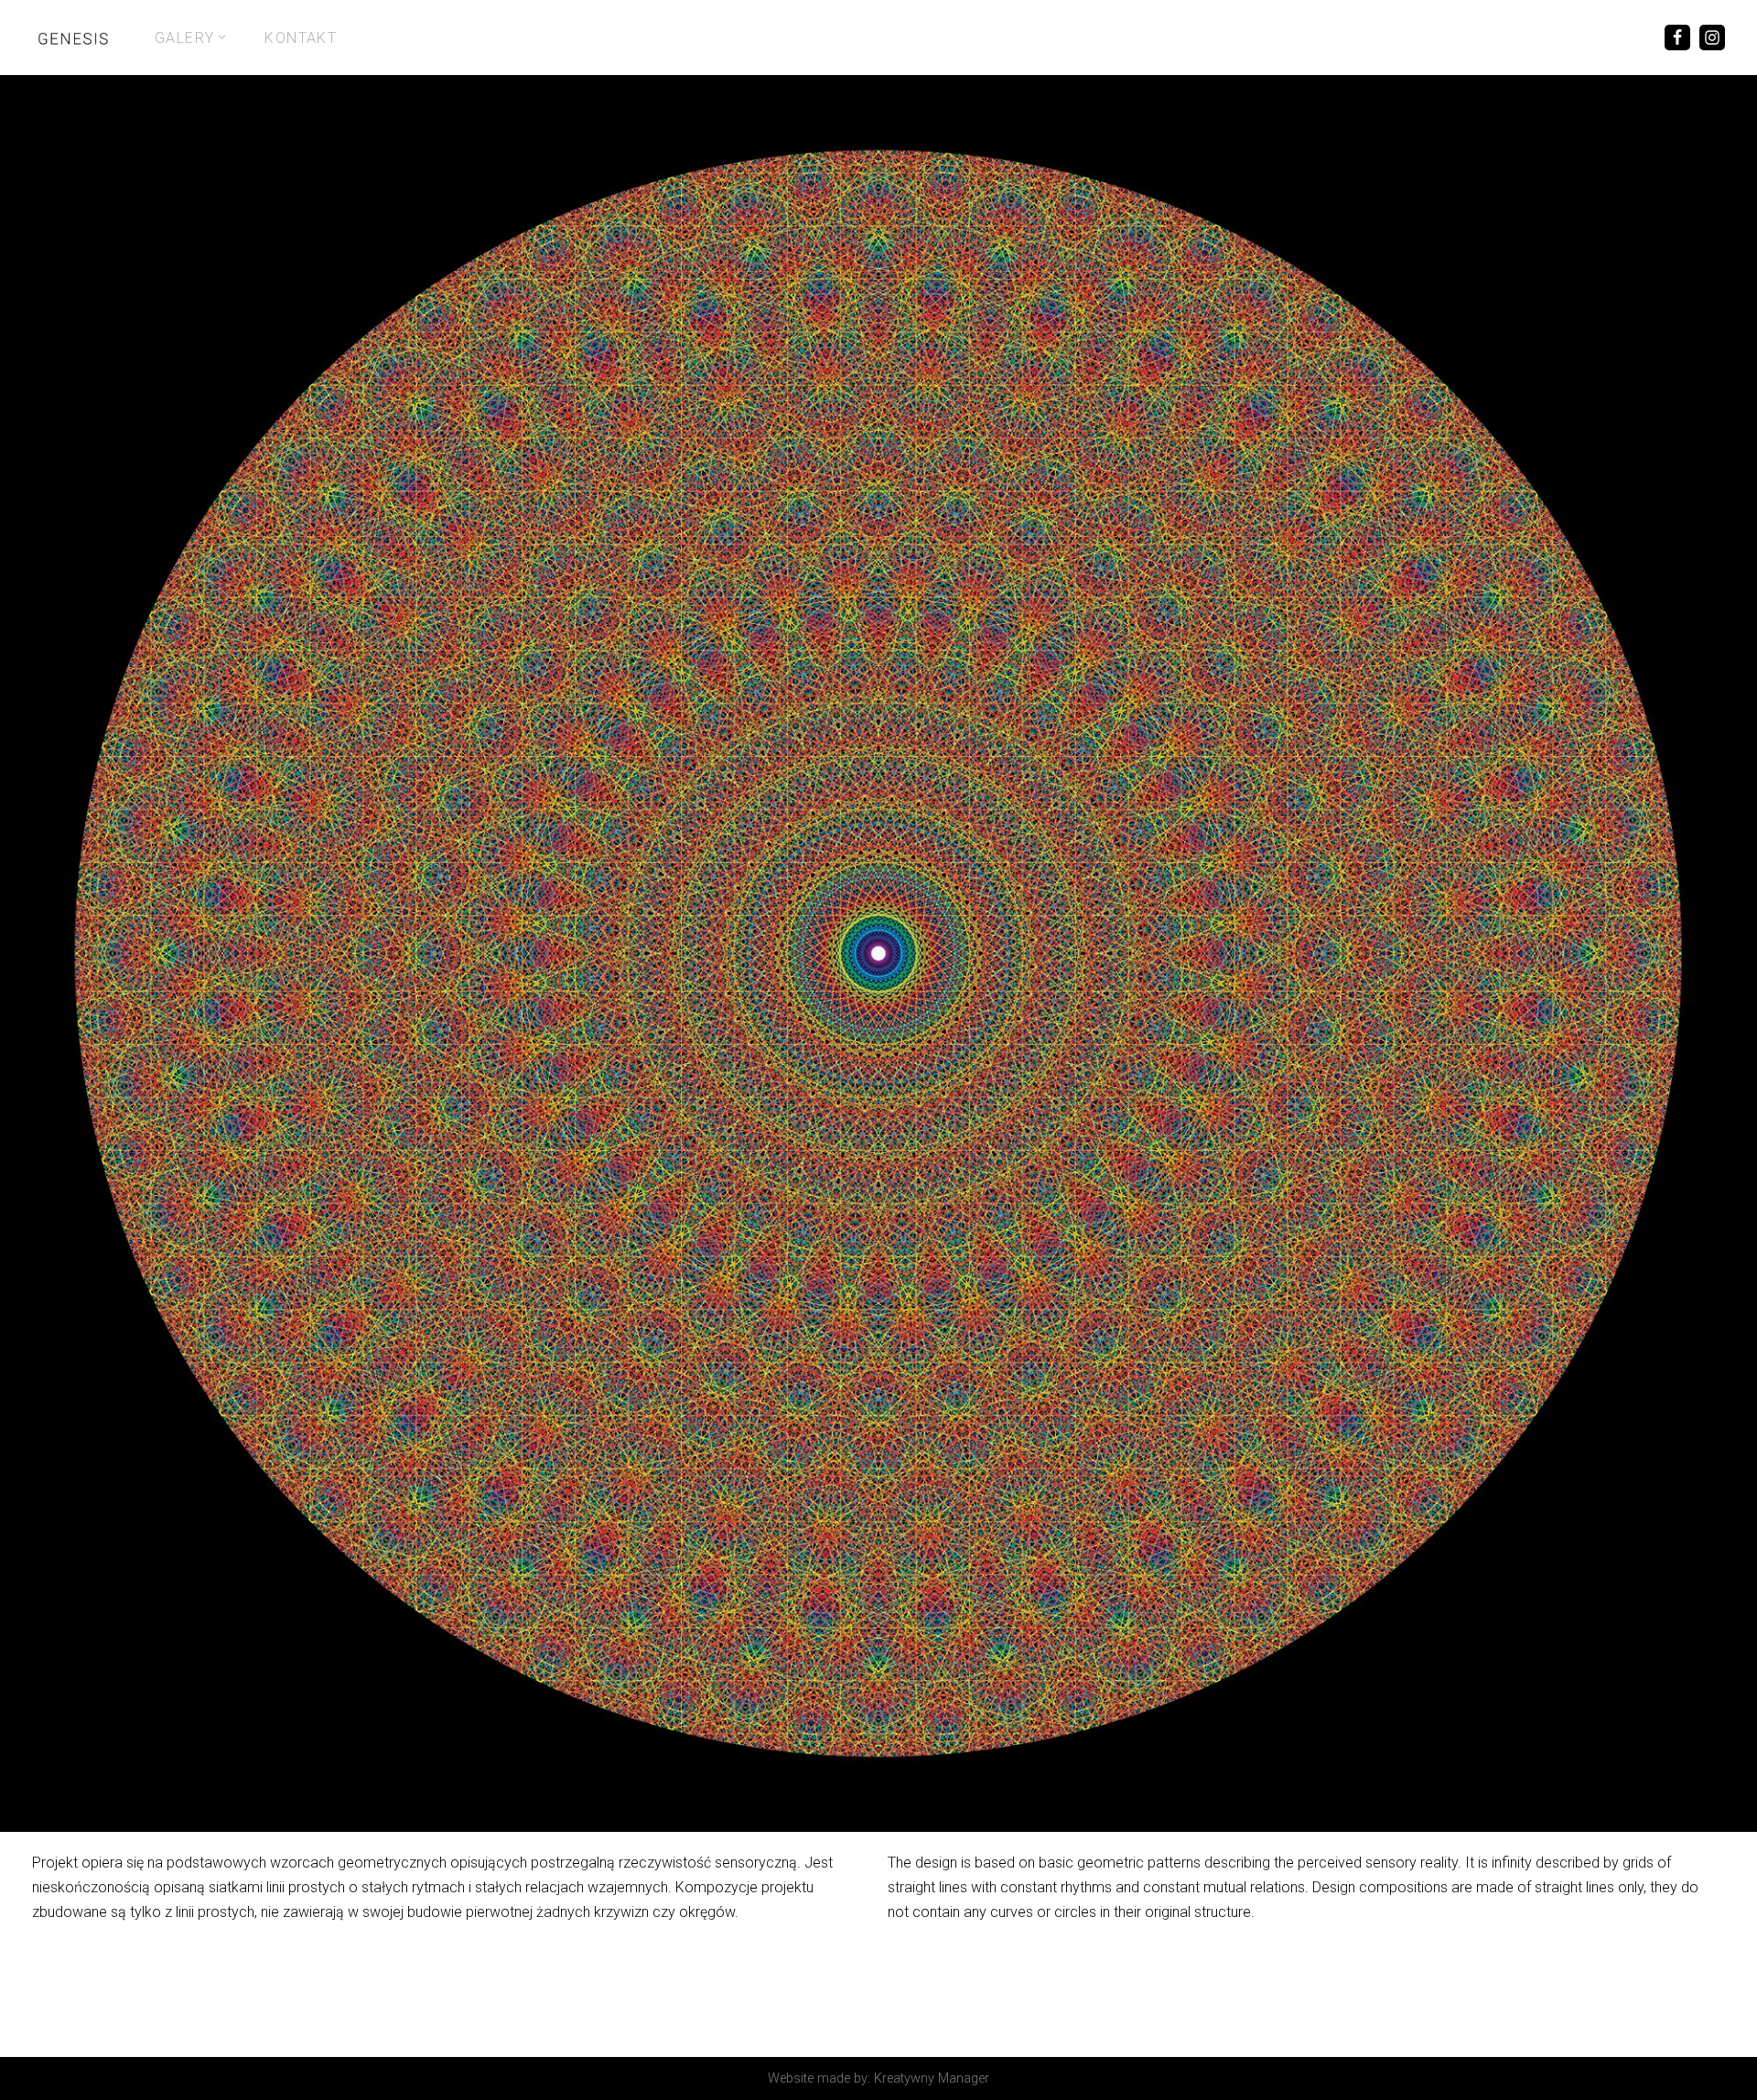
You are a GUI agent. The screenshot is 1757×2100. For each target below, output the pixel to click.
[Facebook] (1677, 38)
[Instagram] (1712, 38)
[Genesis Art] (73, 38)
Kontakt (301, 38)
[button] (222, 37)
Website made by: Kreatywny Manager (878, 2078)
